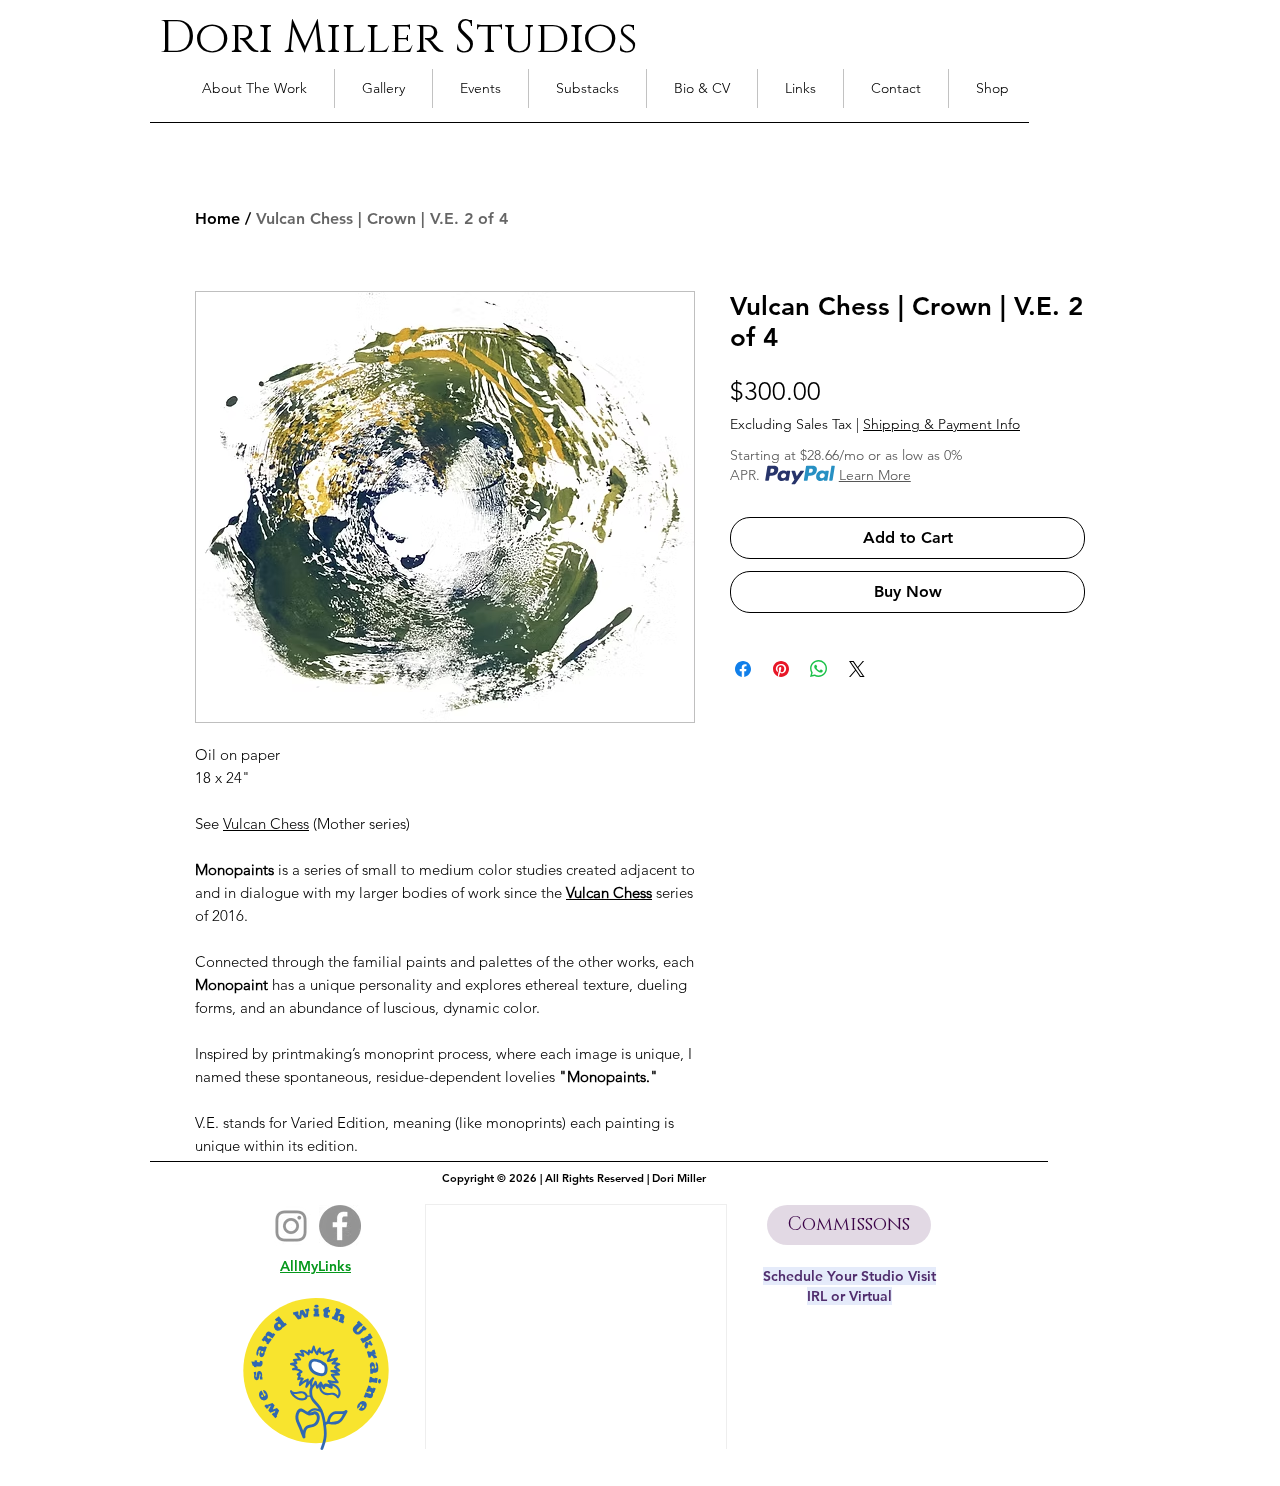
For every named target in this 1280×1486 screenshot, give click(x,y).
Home (217, 218)
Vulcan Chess (609, 892)
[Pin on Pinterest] (781, 669)
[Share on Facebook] (743, 669)
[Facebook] (340, 1226)
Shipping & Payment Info (941, 424)
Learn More (875, 475)
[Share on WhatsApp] (819, 669)
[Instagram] (291, 1226)
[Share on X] (857, 669)
